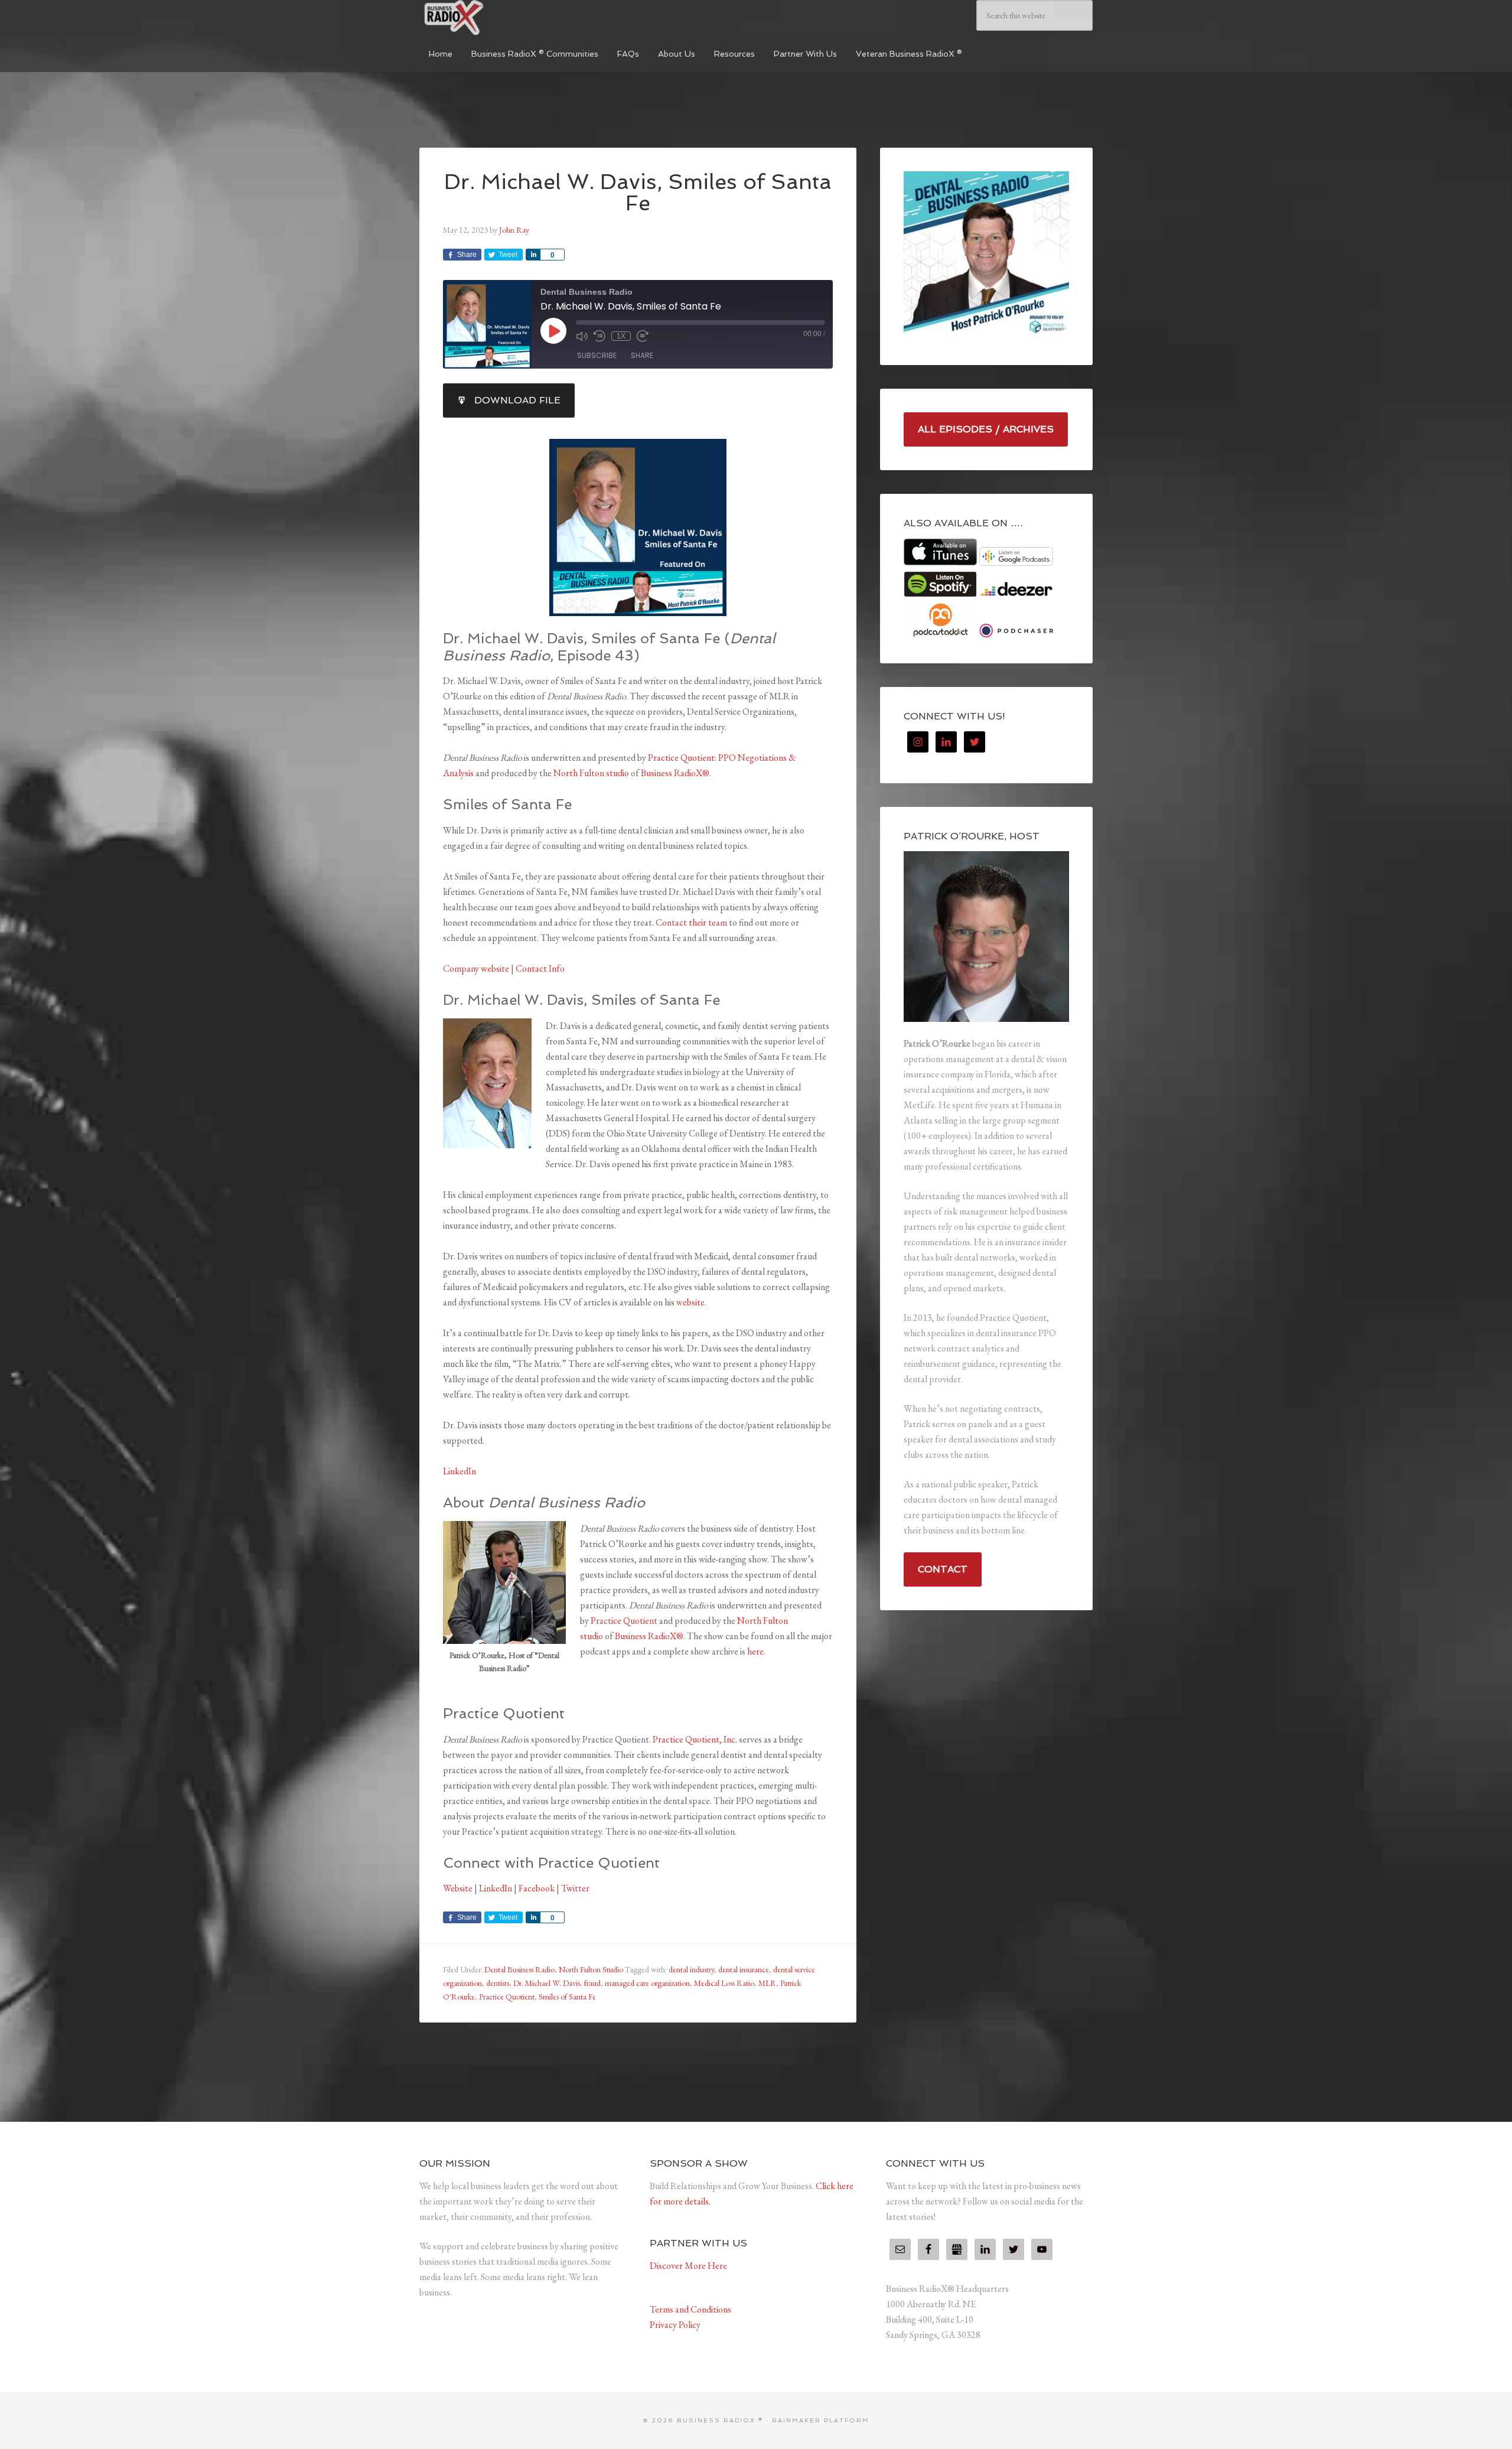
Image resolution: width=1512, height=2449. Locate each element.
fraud (592, 1983)
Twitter (575, 1888)
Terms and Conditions (690, 2309)
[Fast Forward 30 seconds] (643, 336)
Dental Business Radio (519, 1969)
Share (642, 355)
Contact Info (540, 968)
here (755, 1651)
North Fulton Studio (591, 1969)
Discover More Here (688, 2266)
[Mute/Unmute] (582, 336)
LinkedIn (460, 1471)
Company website (476, 968)
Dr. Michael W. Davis (547, 1983)
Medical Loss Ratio (724, 1983)
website (690, 1302)
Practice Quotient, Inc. (695, 1739)
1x (621, 336)
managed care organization (647, 1983)
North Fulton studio (591, 773)
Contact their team (691, 922)
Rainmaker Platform (821, 2420)
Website (458, 1888)
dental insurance (744, 1969)
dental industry (691, 1969)
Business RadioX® (675, 773)
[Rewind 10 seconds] (599, 336)
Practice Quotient (624, 1621)
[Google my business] (957, 2249)
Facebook (537, 1888)
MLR (767, 1983)
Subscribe (597, 355)
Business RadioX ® (508, 18)
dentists (498, 1983)
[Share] (533, 255)
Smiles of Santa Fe (567, 1997)
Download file (517, 400)
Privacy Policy (675, 2325)
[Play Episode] (553, 331)
